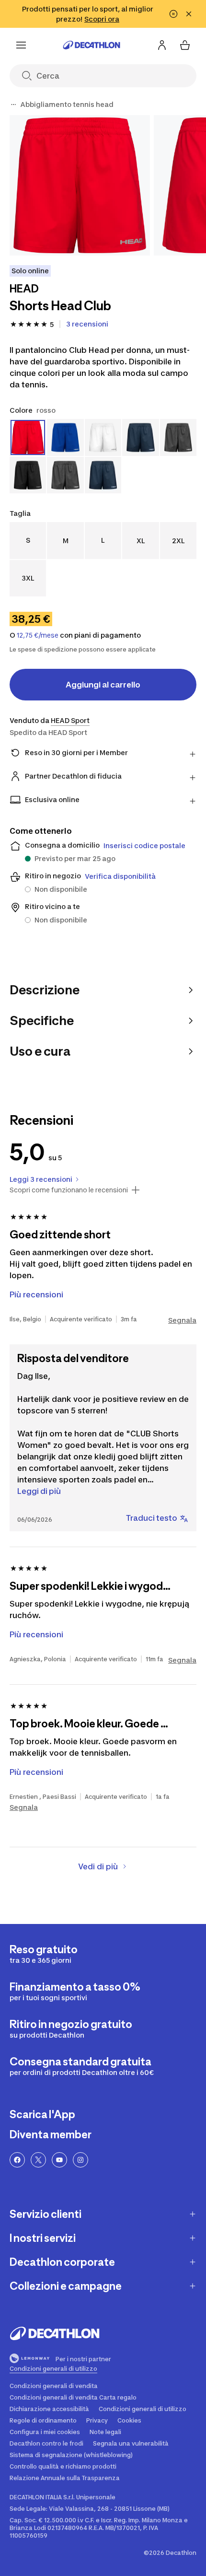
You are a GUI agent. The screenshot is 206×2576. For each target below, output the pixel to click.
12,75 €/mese (38, 635)
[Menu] (21, 45)
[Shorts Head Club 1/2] (80, 185)
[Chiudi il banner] (189, 14)
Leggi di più (39, 1491)
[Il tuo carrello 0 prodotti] (185, 45)
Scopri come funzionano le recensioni (69, 1190)
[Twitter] (38, 2160)
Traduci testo (152, 1518)
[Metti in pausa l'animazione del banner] (173, 14)
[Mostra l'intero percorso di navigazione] (13, 105)
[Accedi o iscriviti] (162, 45)
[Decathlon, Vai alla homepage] (92, 45)
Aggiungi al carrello (103, 685)
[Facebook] (17, 2160)
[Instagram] (80, 2160)
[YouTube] (59, 2160)
